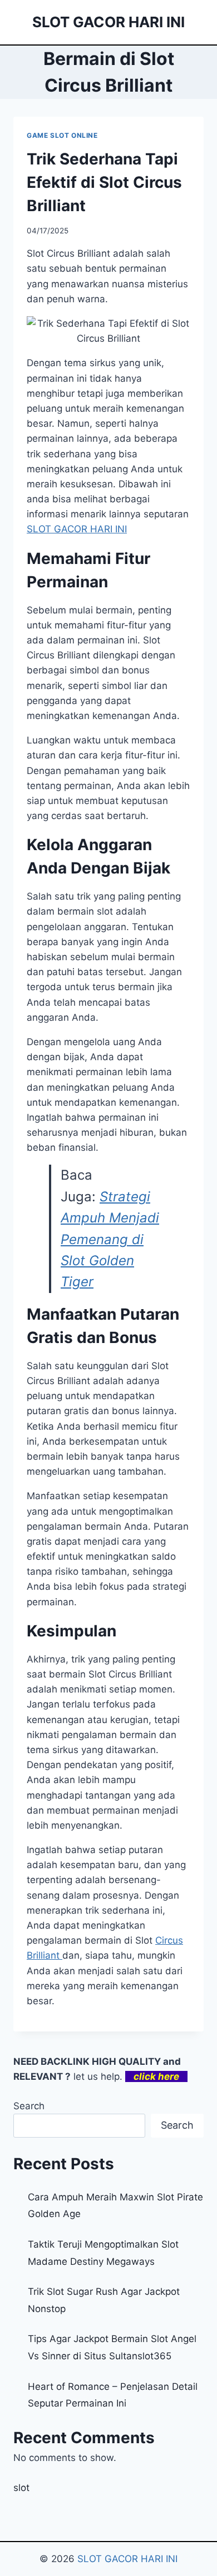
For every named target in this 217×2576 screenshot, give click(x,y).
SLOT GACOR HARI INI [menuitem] (77, 529)
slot (21, 2488)
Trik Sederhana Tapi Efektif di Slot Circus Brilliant (104, 182)
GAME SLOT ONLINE (62, 135)
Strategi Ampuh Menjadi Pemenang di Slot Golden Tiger (110, 1239)
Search (29, 2106)
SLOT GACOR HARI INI (127, 2559)
